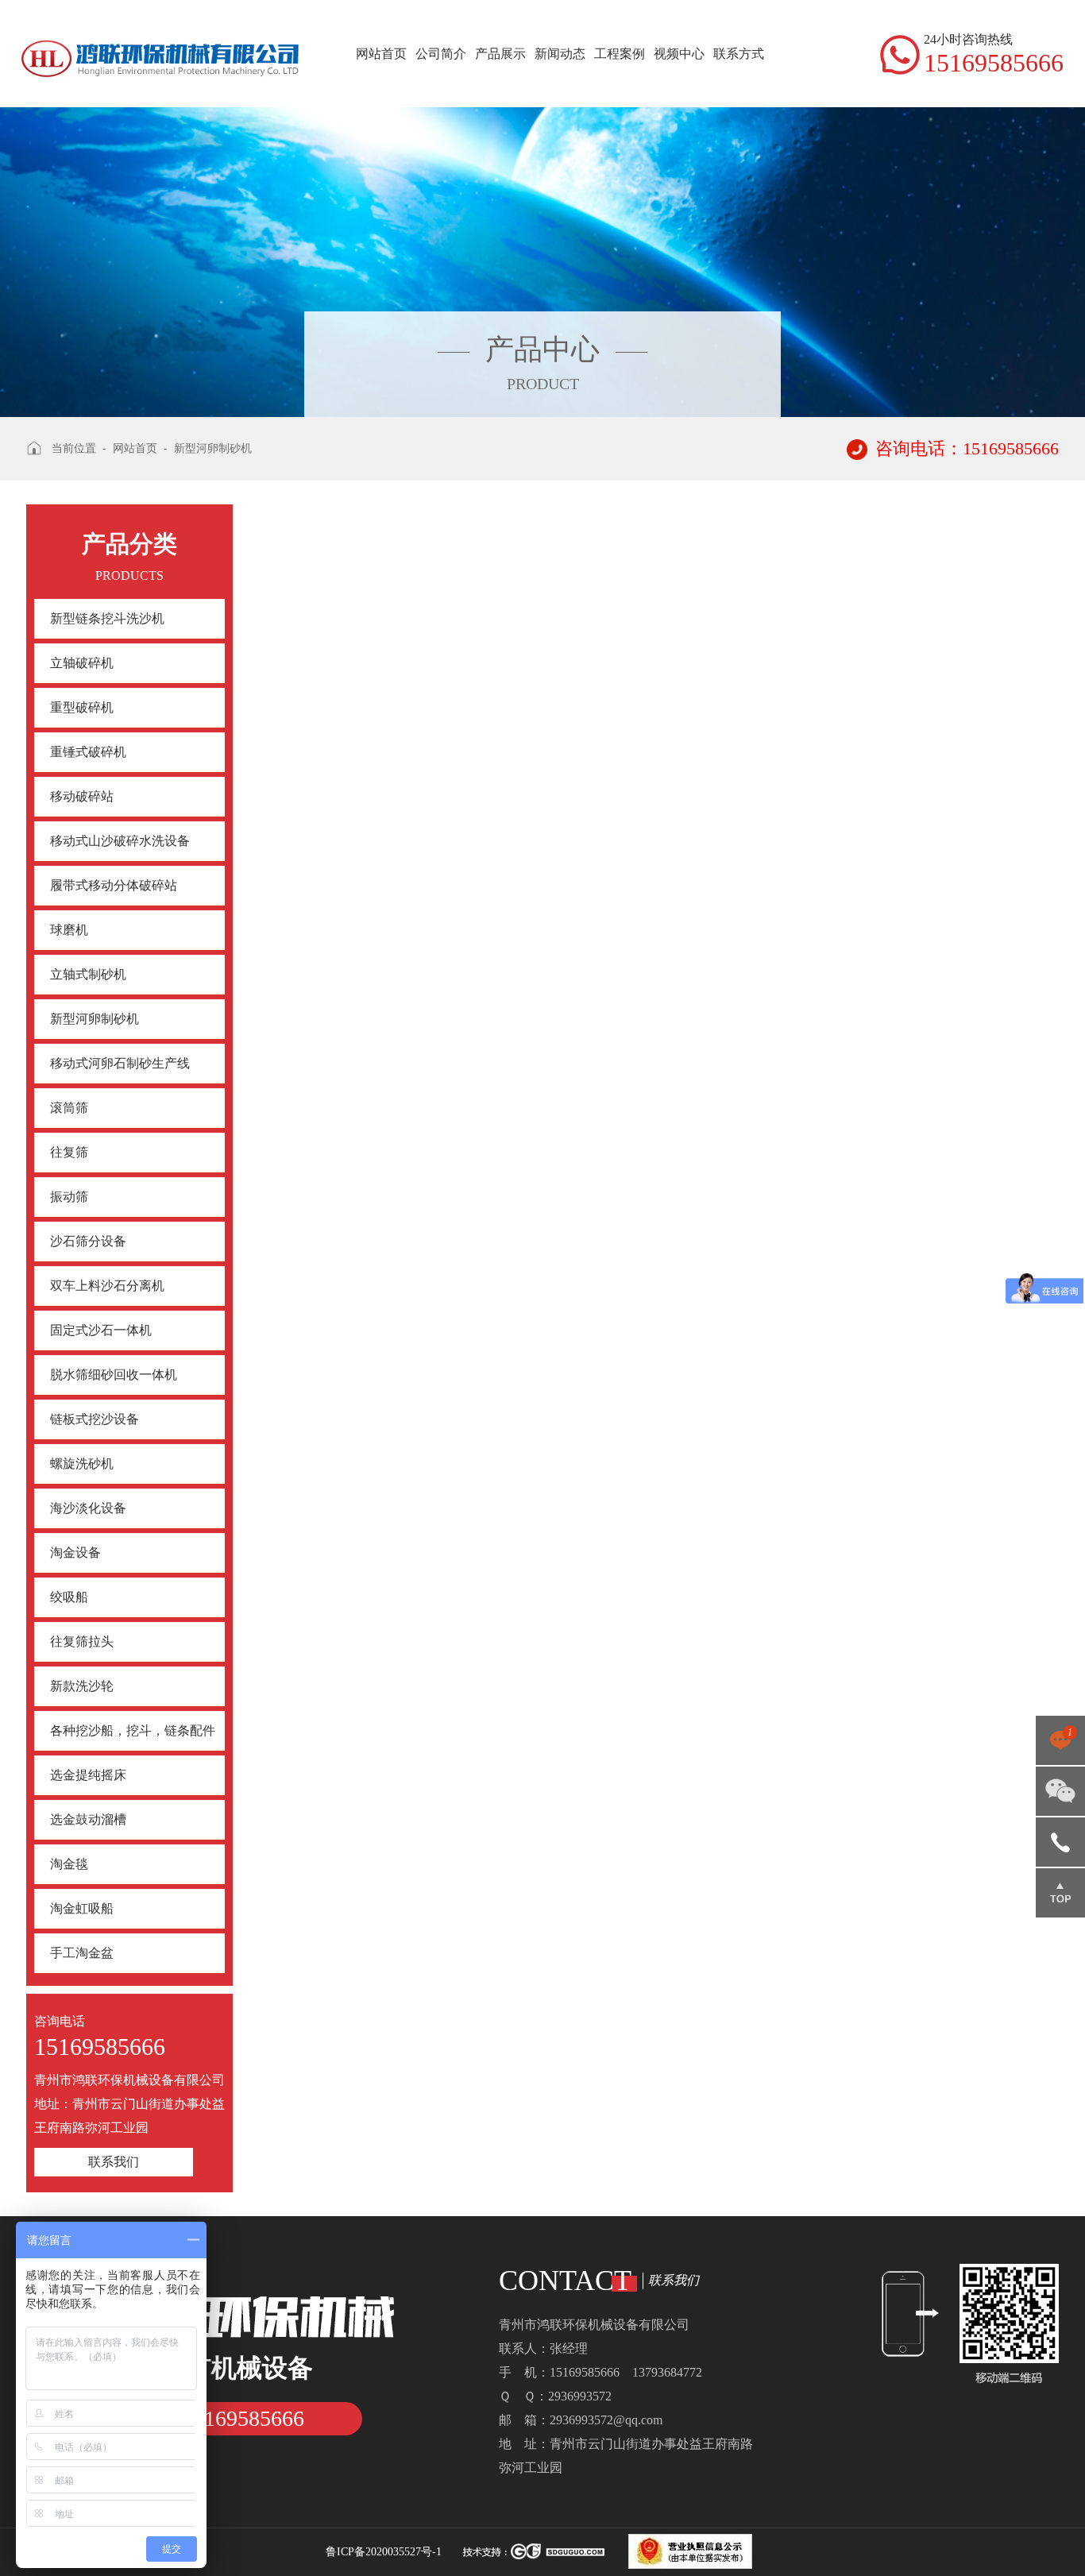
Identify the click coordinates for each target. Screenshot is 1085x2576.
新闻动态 (560, 54)
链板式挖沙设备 (95, 1419)
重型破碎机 (82, 707)
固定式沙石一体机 (101, 1330)
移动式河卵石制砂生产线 (120, 1063)
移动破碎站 (82, 796)
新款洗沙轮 (82, 1686)
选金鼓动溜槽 (88, 1819)
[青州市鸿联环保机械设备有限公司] (160, 39)
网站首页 (381, 54)
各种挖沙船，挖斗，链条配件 (133, 1730)
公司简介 (441, 54)
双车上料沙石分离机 (107, 1286)
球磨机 (69, 930)
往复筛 (69, 1152)
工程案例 (620, 54)
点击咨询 (1060, 1746)
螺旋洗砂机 (82, 1464)
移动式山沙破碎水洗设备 (120, 841)
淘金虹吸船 (82, 1908)
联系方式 (739, 54)
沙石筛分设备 (88, 1241)
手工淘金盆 (82, 1953)
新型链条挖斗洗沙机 (107, 618)
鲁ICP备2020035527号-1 (384, 2552)
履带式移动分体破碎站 (114, 885)
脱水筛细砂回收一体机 (114, 1375)
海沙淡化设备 (88, 1508)
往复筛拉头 (82, 1641)
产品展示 (500, 54)
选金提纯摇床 (88, 1775)
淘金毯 (69, 1864)
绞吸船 (69, 1597)
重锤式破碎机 (88, 752)
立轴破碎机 (82, 663)
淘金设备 (75, 1553)
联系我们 (114, 2162)
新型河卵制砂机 (95, 1019)
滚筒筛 (69, 1108)
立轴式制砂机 (88, 974)
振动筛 (69, 1197)
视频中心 (679, 54)
